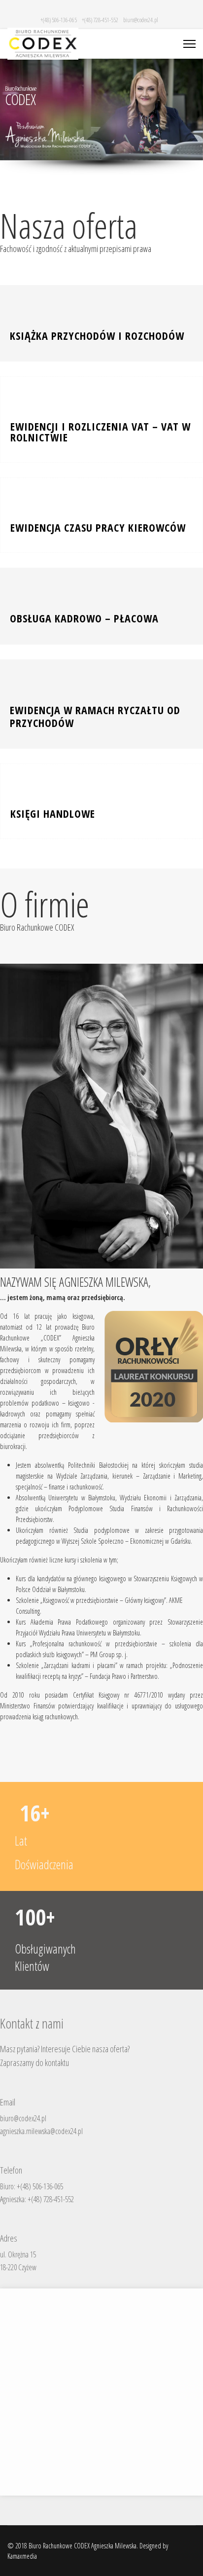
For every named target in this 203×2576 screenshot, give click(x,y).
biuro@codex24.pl (141, 20)
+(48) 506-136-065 (59, 20)
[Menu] (189, 44)
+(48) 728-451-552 (100, 20)
